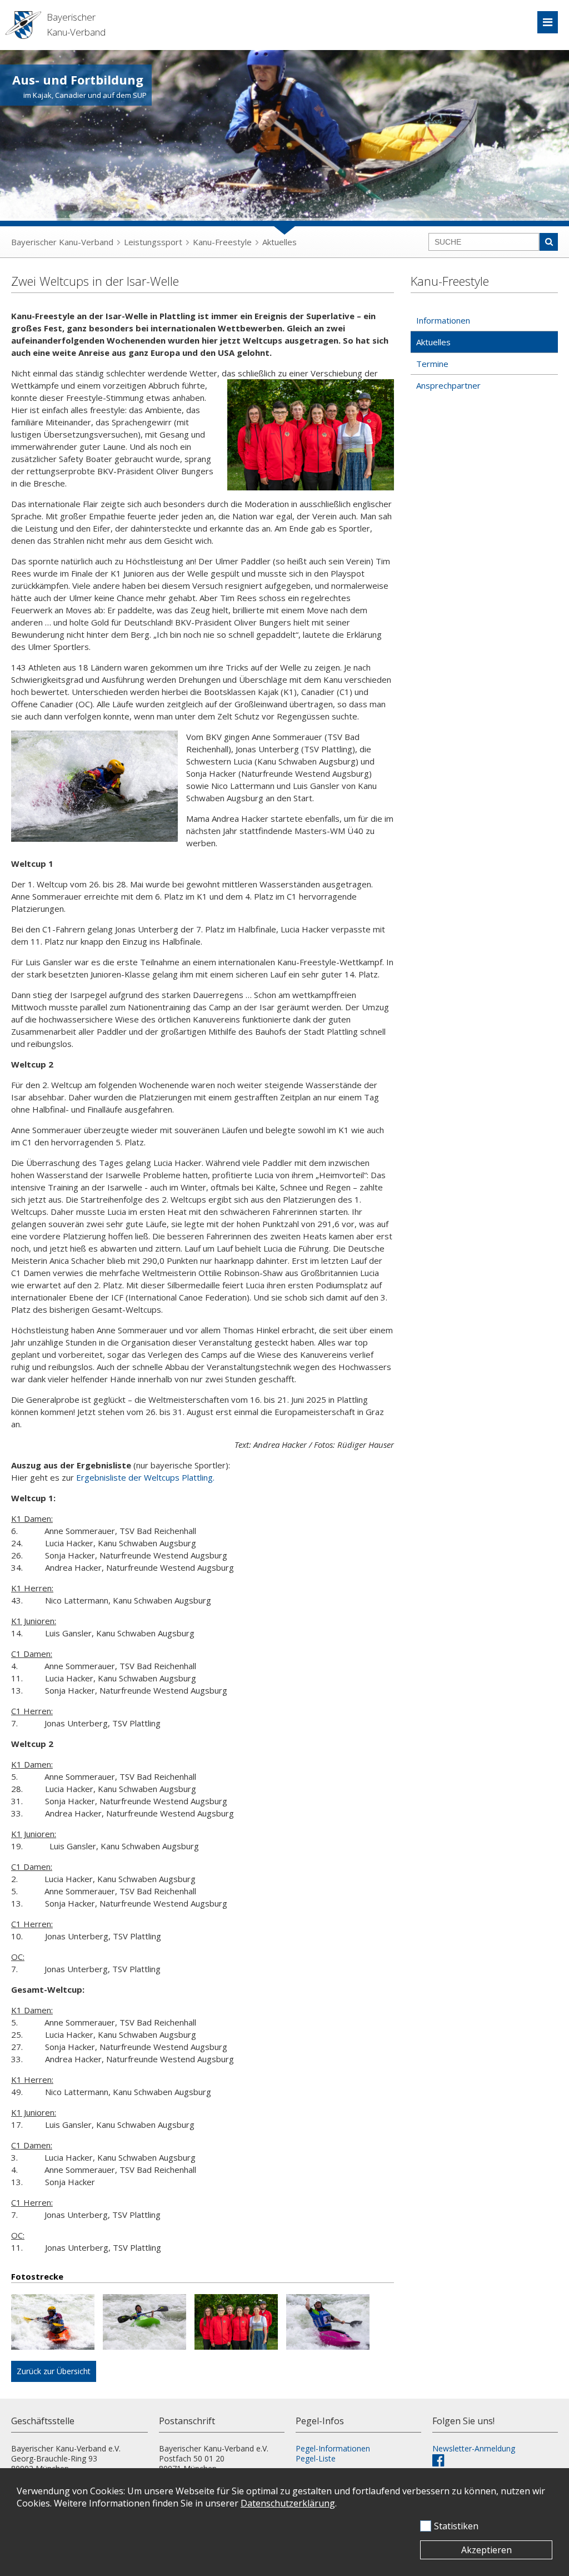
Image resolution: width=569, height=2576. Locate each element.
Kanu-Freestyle (222, 242)
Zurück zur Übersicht (54, 2371)
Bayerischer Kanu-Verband (62, 242)
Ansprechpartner (448, 385)
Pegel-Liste (316, 2458)
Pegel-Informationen (333, 2448)
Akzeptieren (486, 2550)
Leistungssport (153, 242)
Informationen (443, 320)
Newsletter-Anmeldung (474, 2448)
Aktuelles (279, 242)
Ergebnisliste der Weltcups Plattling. (145, 1477)
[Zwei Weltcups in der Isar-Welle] (57, 2323)
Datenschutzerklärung (288, 2503)
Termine (432, 364)
